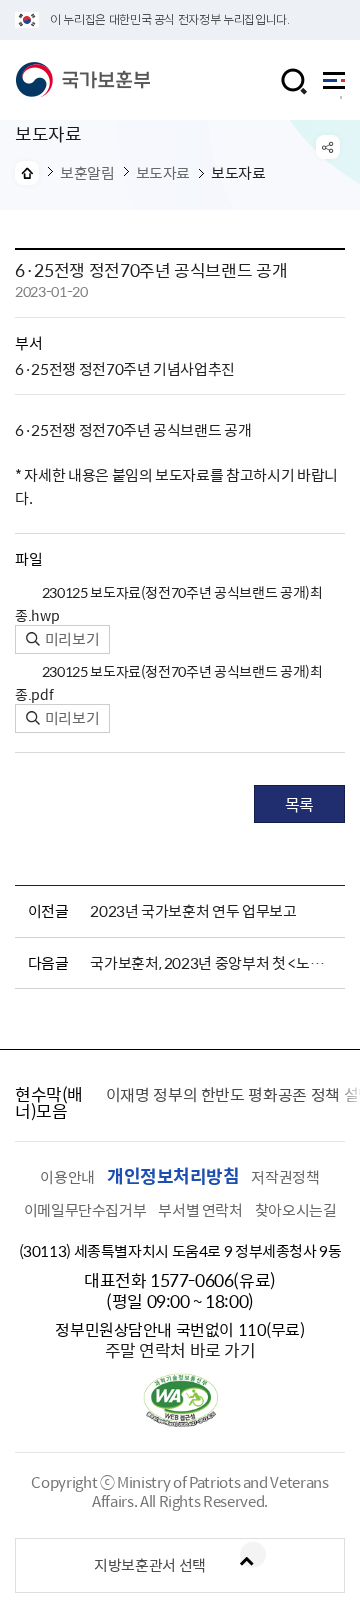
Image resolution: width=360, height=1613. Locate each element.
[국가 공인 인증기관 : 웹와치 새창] (180, 1421)
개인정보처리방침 (173, 1175)
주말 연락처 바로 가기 (180, 1349)
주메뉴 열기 (334, 85)
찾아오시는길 (296, 1210)
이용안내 (67, 1177)
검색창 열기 (294, 81)
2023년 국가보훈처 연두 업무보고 (193, 911)
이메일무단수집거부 (85, 1210)
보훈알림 (87, 173)
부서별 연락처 (200, 1210)
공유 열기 (328, 147)
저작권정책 (285, 1177)
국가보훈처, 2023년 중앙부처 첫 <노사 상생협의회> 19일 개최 (214, 963)
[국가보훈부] (82, 80)
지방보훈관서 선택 (150, 1565)
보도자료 (163, 173)
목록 (299, 804)
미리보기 (70, 639)
